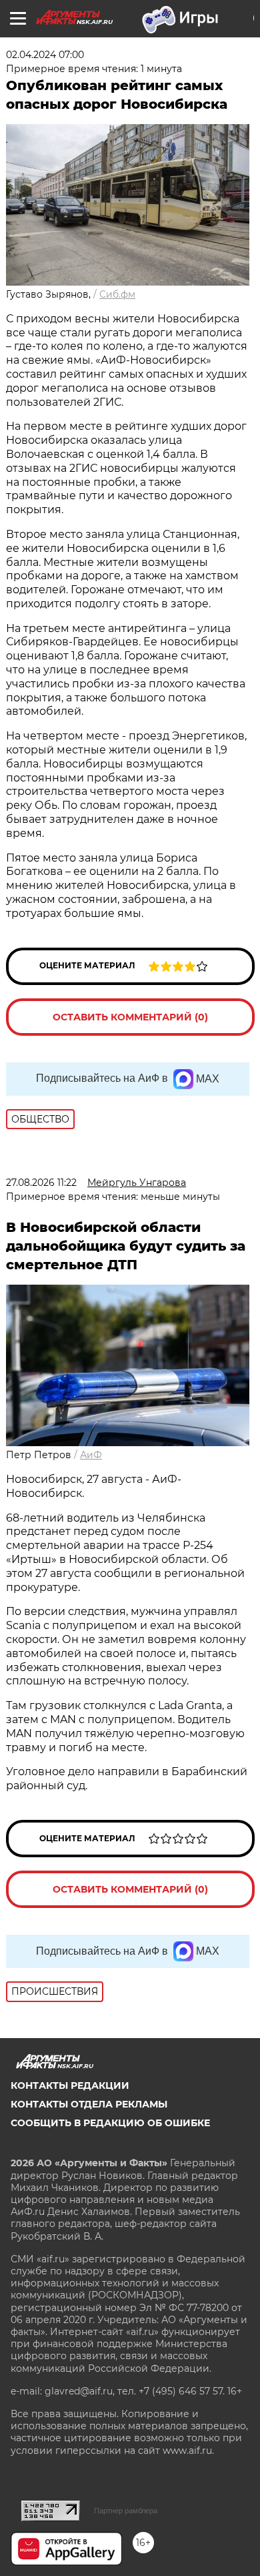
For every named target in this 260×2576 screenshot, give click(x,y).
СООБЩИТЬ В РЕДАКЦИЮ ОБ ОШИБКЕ (110, 2123)
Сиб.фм (117, 294)
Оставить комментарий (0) (130, 1017)
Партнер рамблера (126, 2511)
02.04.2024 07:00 (45, 55)
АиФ (91, 1455)
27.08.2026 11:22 (41, 1183)
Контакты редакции (70, 2085)
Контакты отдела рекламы (89, 2104)
